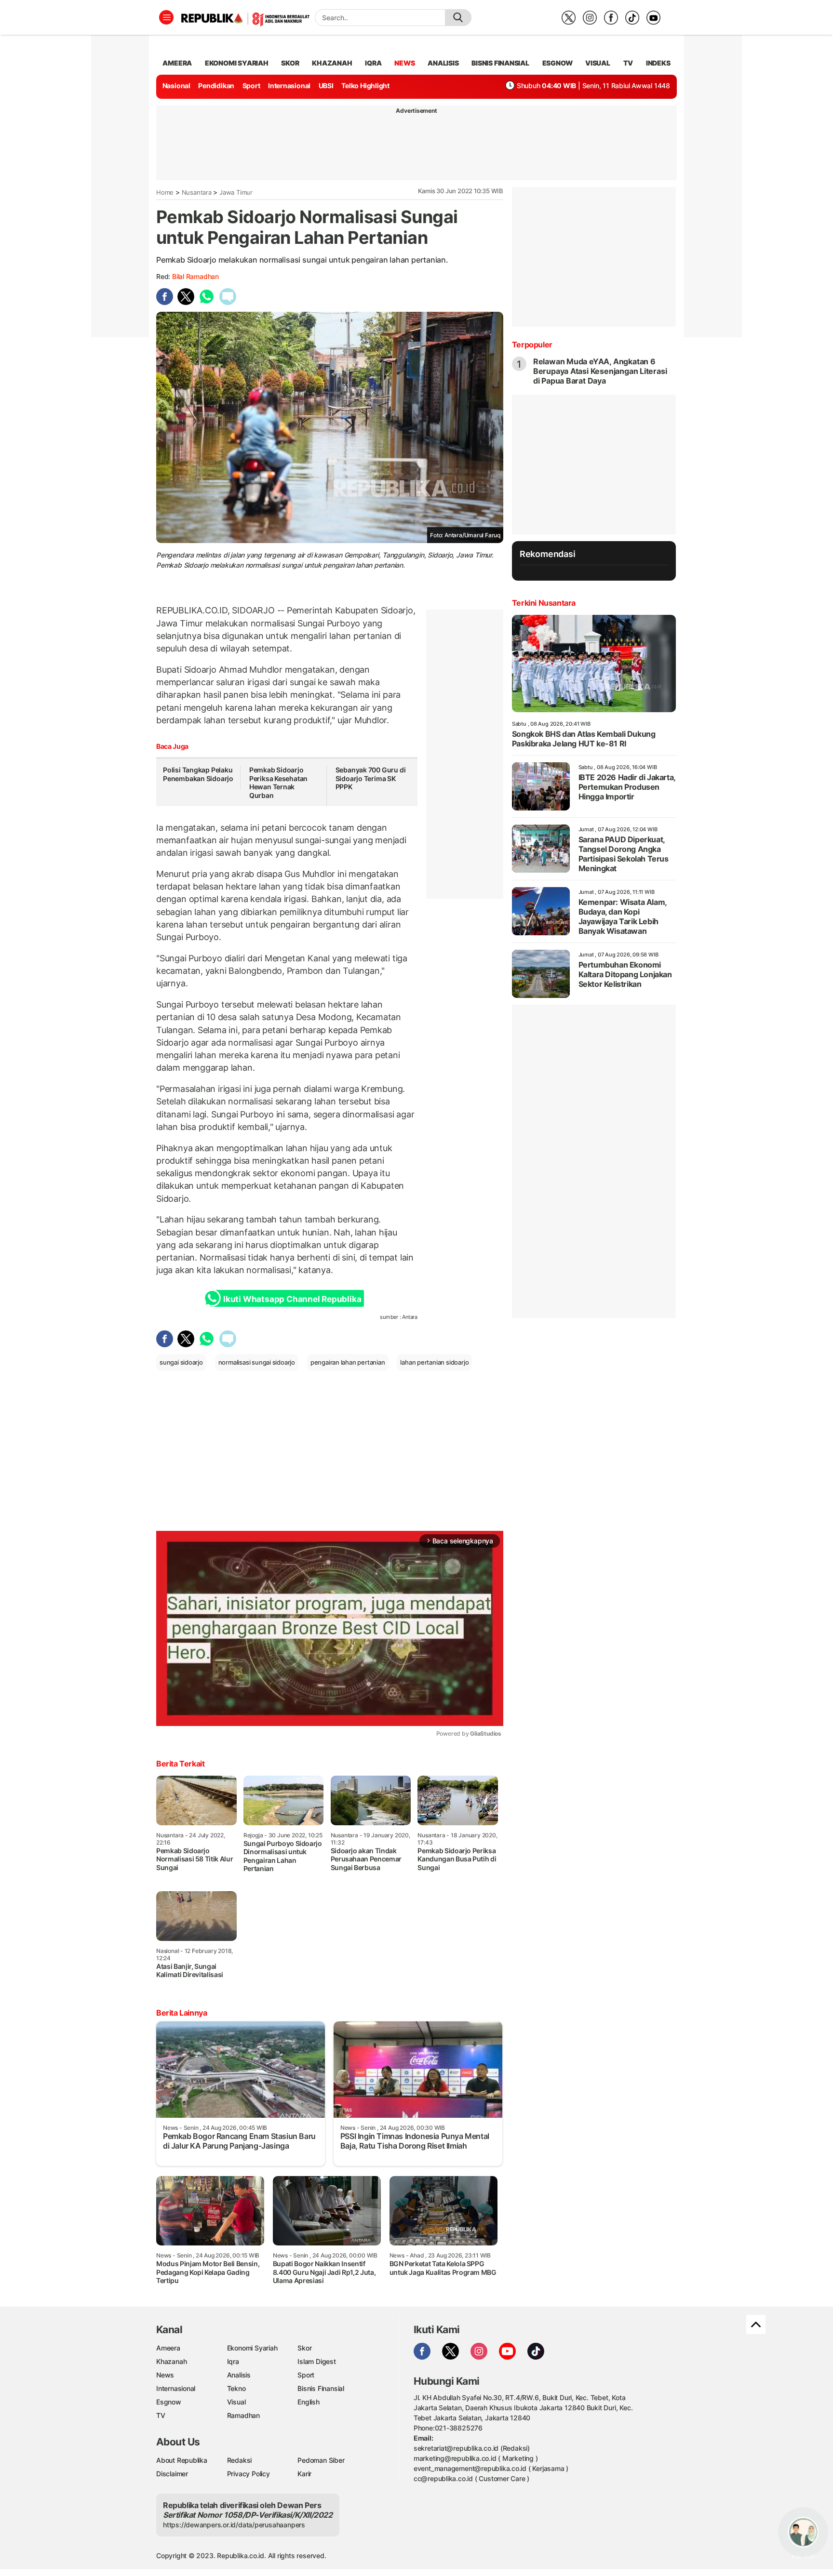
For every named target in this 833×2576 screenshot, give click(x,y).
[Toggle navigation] (166, 17)
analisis (443, 63)
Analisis (239, 2375)
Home (165, 192)
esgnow (558, 63)
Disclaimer (172, 2474)
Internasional (289, 86)
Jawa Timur (236, 192)
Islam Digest (316, 2361)
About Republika (182, 2460)
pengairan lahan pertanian (348, 1362)
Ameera (168, 2348)
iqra (373, 63)
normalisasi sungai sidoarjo (257, 1362)
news (404, 63)
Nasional (176, 86)
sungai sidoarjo (181, 1362)
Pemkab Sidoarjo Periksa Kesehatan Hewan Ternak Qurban (278, 783)
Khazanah (171, 2361)
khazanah (332, 63)
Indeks (658, 63)
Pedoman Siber (321, 2460)
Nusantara (197, 192)
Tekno (236, 2388)
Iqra (233, 2361)
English (309, 2402)
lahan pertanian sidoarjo (434, 1362)
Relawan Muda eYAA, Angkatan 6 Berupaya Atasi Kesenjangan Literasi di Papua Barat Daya (600, 371)
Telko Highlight (365, 86)
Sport (251, 86)
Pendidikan (216, 86)
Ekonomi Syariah (237, 63)
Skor (304, 2348)
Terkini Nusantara (544, 603)
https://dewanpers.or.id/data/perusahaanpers (234, 2525)
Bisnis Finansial (500, 63)
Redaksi (240, 2460)
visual (598, 63)
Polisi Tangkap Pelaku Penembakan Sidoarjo (198, 774)
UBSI (326, 86)
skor (290, 63)
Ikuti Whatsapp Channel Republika (292, 1299)
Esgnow (169, 2402)
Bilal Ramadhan (195, 276)
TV (628, 63)
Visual (236, 2402)
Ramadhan (243, 2415)
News (165, 2375)
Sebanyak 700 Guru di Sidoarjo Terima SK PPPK (371, 778)
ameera (177, 63)
